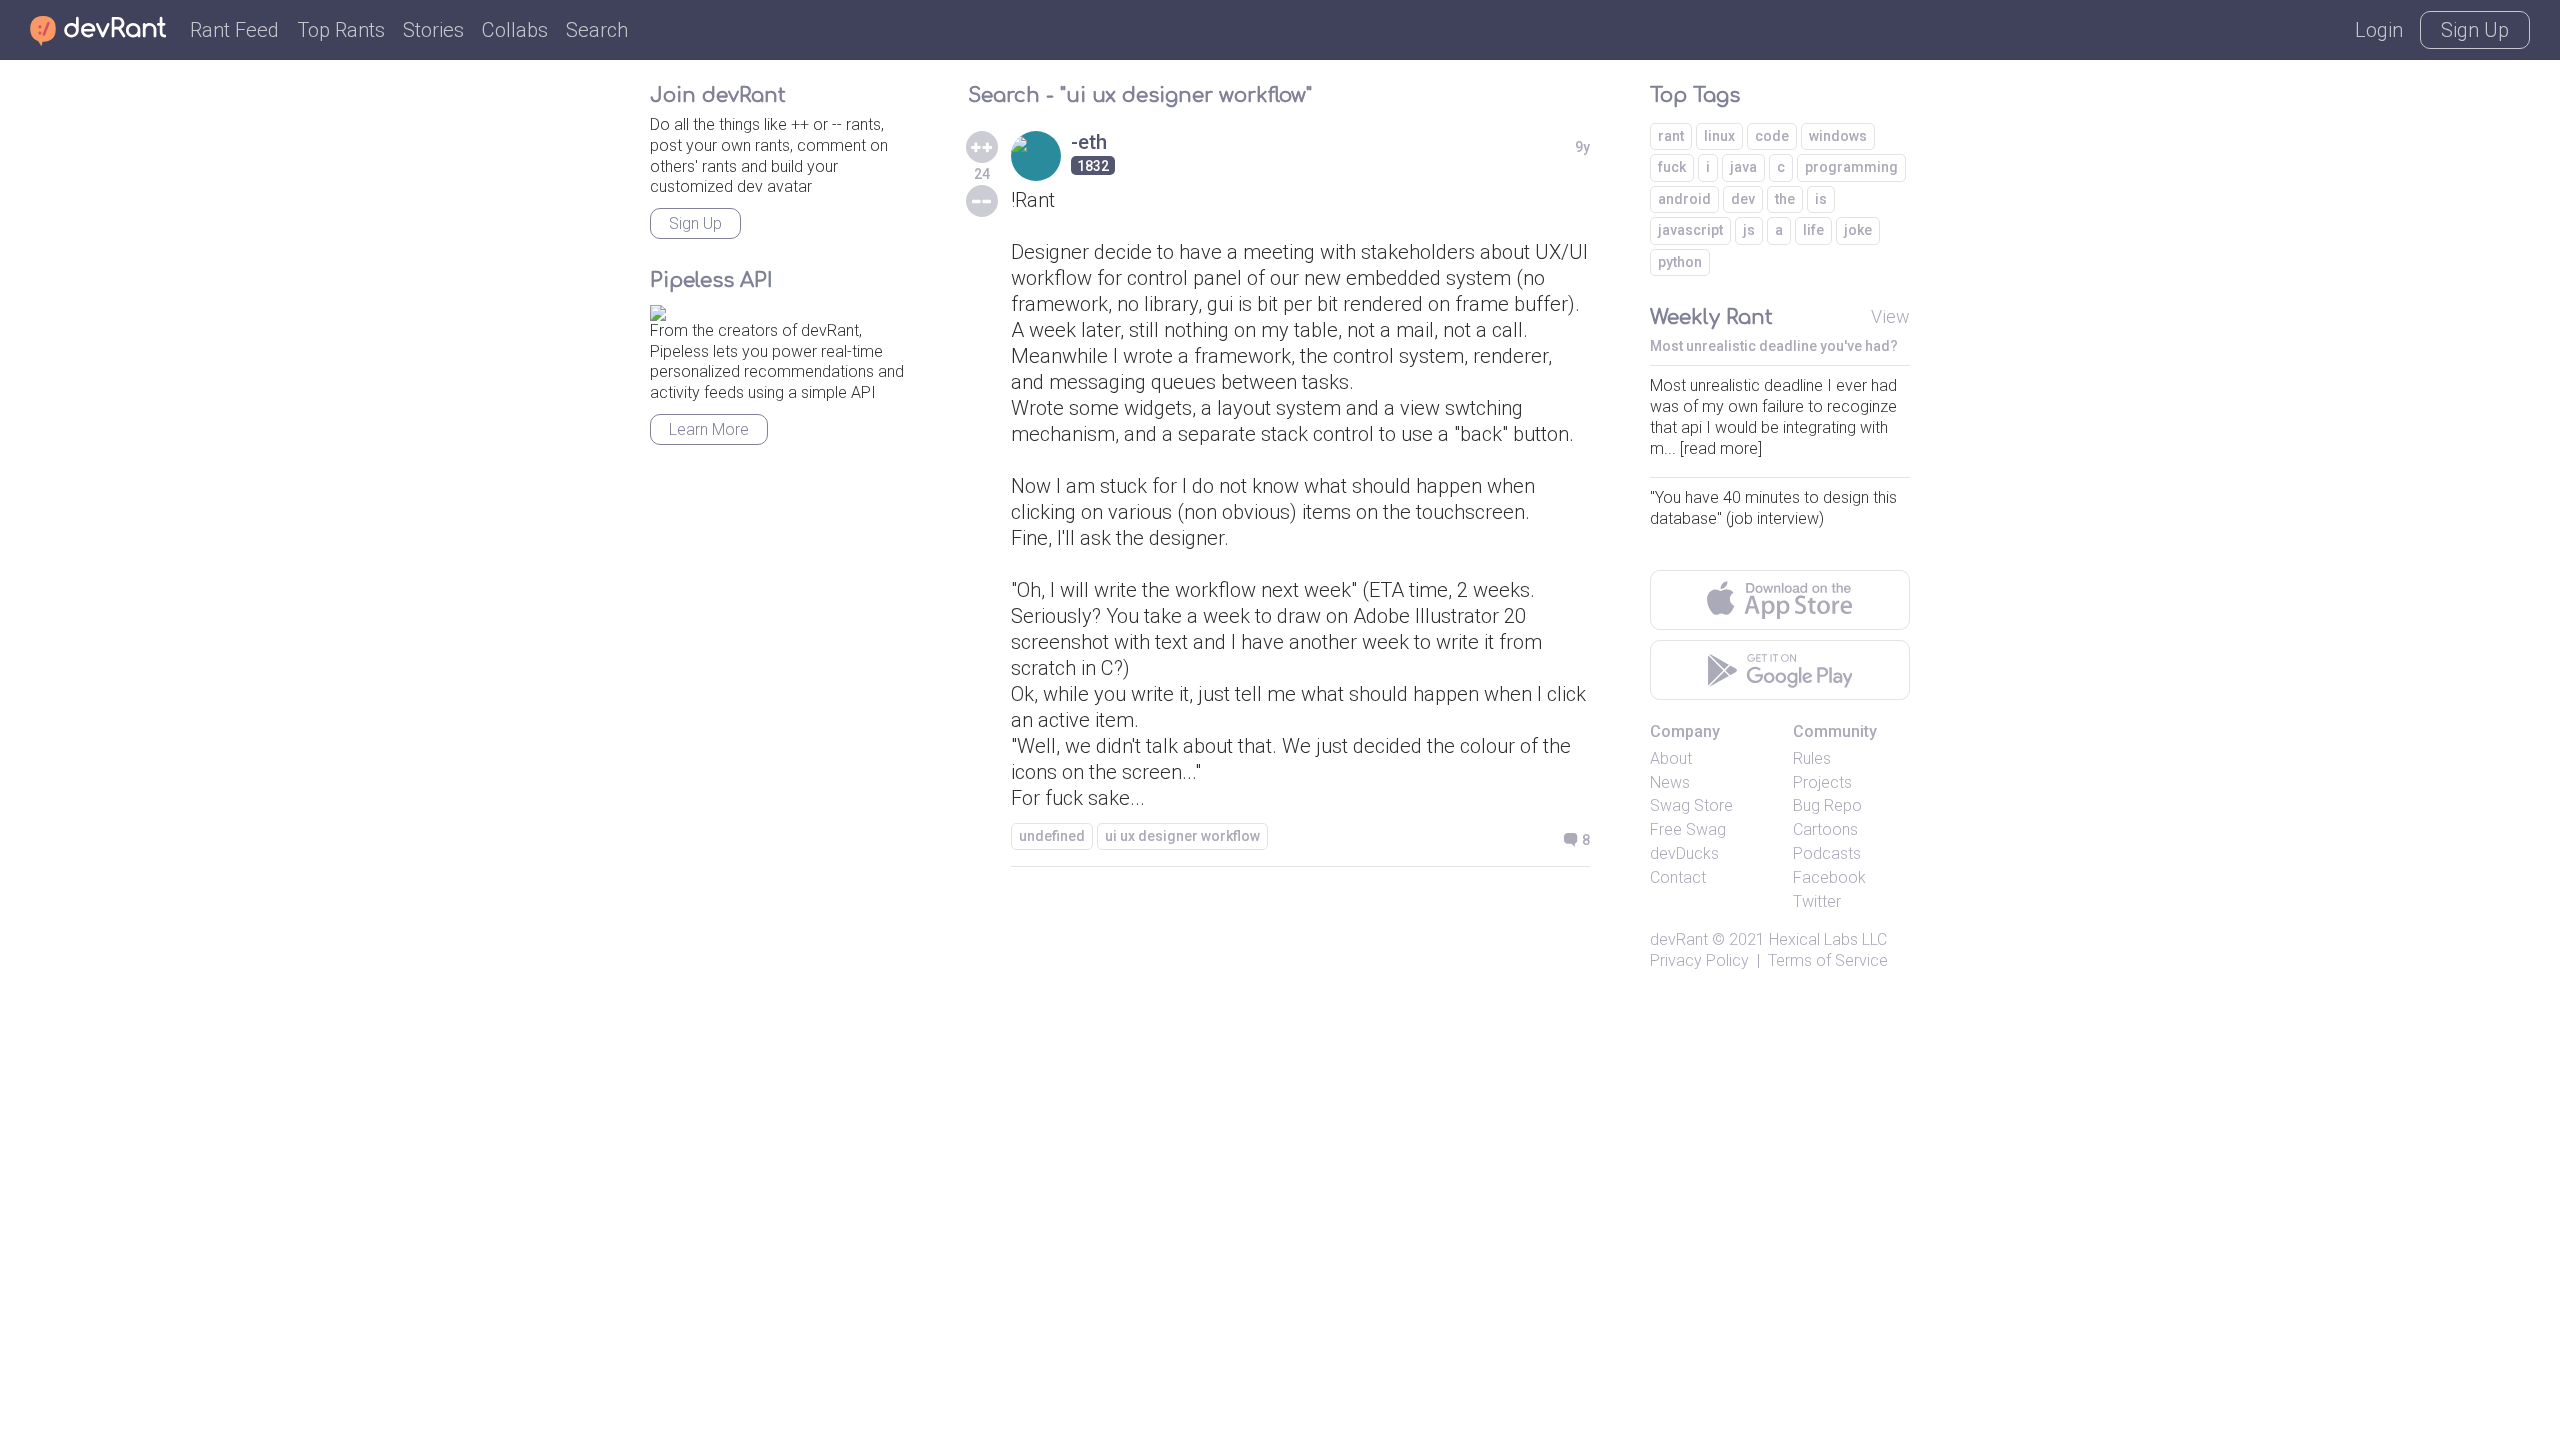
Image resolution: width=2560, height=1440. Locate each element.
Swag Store (1691, 805)
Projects (1822, 782)
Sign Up (2475, 30)
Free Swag (1688, 829)
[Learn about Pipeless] (658, 309)
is (1821, 199)
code (1772, 136)
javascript (1690, 230)
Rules (1812, 758)
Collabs (515, 30)
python (1680, 262)
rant (1671, 136)
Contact (1678, 877)
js (1749, 230)
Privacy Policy (1699, 960)
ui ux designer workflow (1182, 836)
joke (1858, 230)
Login (2379, 30)
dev (1743, 199)
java (1743, 167)
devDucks (1684, 853)
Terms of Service (1828, 960)
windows (1838, 136)
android (1684, 199)
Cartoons (1825, 829)
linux (1719, 136)
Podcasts (1827, 853)
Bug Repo (1827, 805)
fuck (1672, 167)
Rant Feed (234, 30)
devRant (1679, 939)
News (1670, 782)
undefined (1052, 836)
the (1785, 199)
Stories (433, 30)
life (1813, 230)
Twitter (1817, 901)
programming (1851, 167)
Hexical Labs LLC (1828, 939)
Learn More (709, 429)
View (1890, 316)
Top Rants (341, 30)
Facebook (1829, 877)
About (1671, 758)
